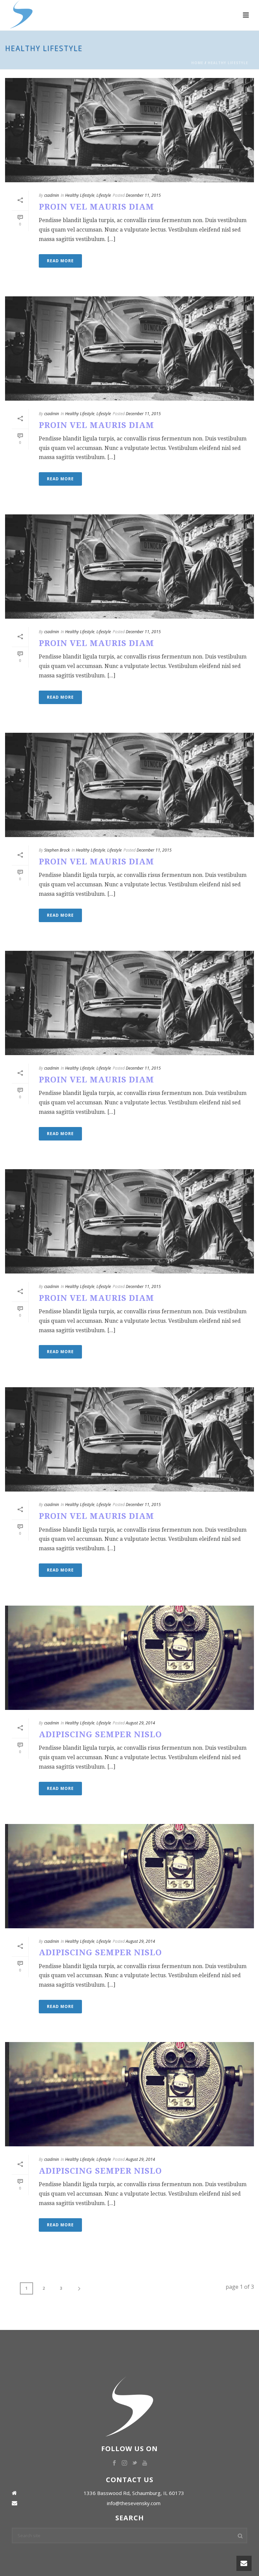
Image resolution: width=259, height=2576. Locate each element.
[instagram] (124, 2463)
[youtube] (145, 2463)
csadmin (52, 195)
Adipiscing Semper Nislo (100, 1735)
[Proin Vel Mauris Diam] (129, 130)
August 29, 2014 (140, 1723)
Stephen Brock (57, 850)
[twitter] (135, 2463)
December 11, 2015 (143, 195)
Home (197, 63)
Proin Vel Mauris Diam (96, 207)
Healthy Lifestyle (228, 63)
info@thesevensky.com (134, 2503)
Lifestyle (104, 195)
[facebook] (114, 2463)
